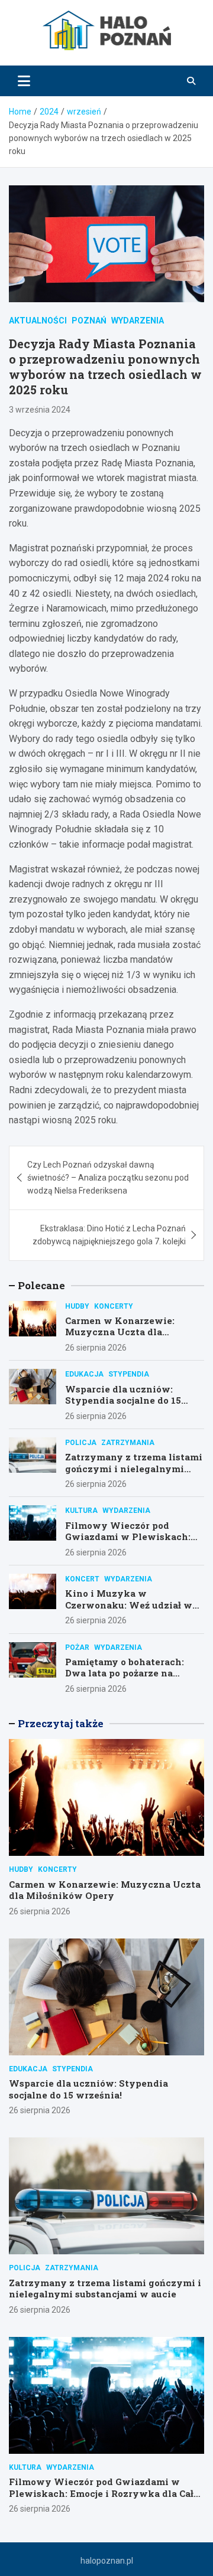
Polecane (41, 1285)
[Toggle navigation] (24, 81)
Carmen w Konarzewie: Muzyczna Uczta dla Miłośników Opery (120, 1332)
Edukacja (84, 1374)
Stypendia (129, 1374)
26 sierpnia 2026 (96, 1348)
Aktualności (38, 321)
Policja (81, 1443)
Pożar (77, 1647)
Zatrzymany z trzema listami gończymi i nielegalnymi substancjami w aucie (134, 1468)
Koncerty (114, 1306)
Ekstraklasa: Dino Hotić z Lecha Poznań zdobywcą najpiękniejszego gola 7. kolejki (109, 1235)
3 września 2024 (40, 410)
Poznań (89, 321)
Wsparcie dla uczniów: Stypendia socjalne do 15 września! (123, 1400)
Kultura (81, 1511)
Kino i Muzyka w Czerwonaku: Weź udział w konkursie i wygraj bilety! (129, 1605)
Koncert (82, 1579)
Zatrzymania (128, 1443)
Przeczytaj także (61, 1723)
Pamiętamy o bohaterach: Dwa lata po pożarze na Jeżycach (125, 1673)
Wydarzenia (138, 321)
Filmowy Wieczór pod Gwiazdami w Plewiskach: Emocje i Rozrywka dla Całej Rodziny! (131, 1543)
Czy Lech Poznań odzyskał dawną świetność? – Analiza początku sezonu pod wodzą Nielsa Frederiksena (108, 1178)
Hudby (77, 1306)
